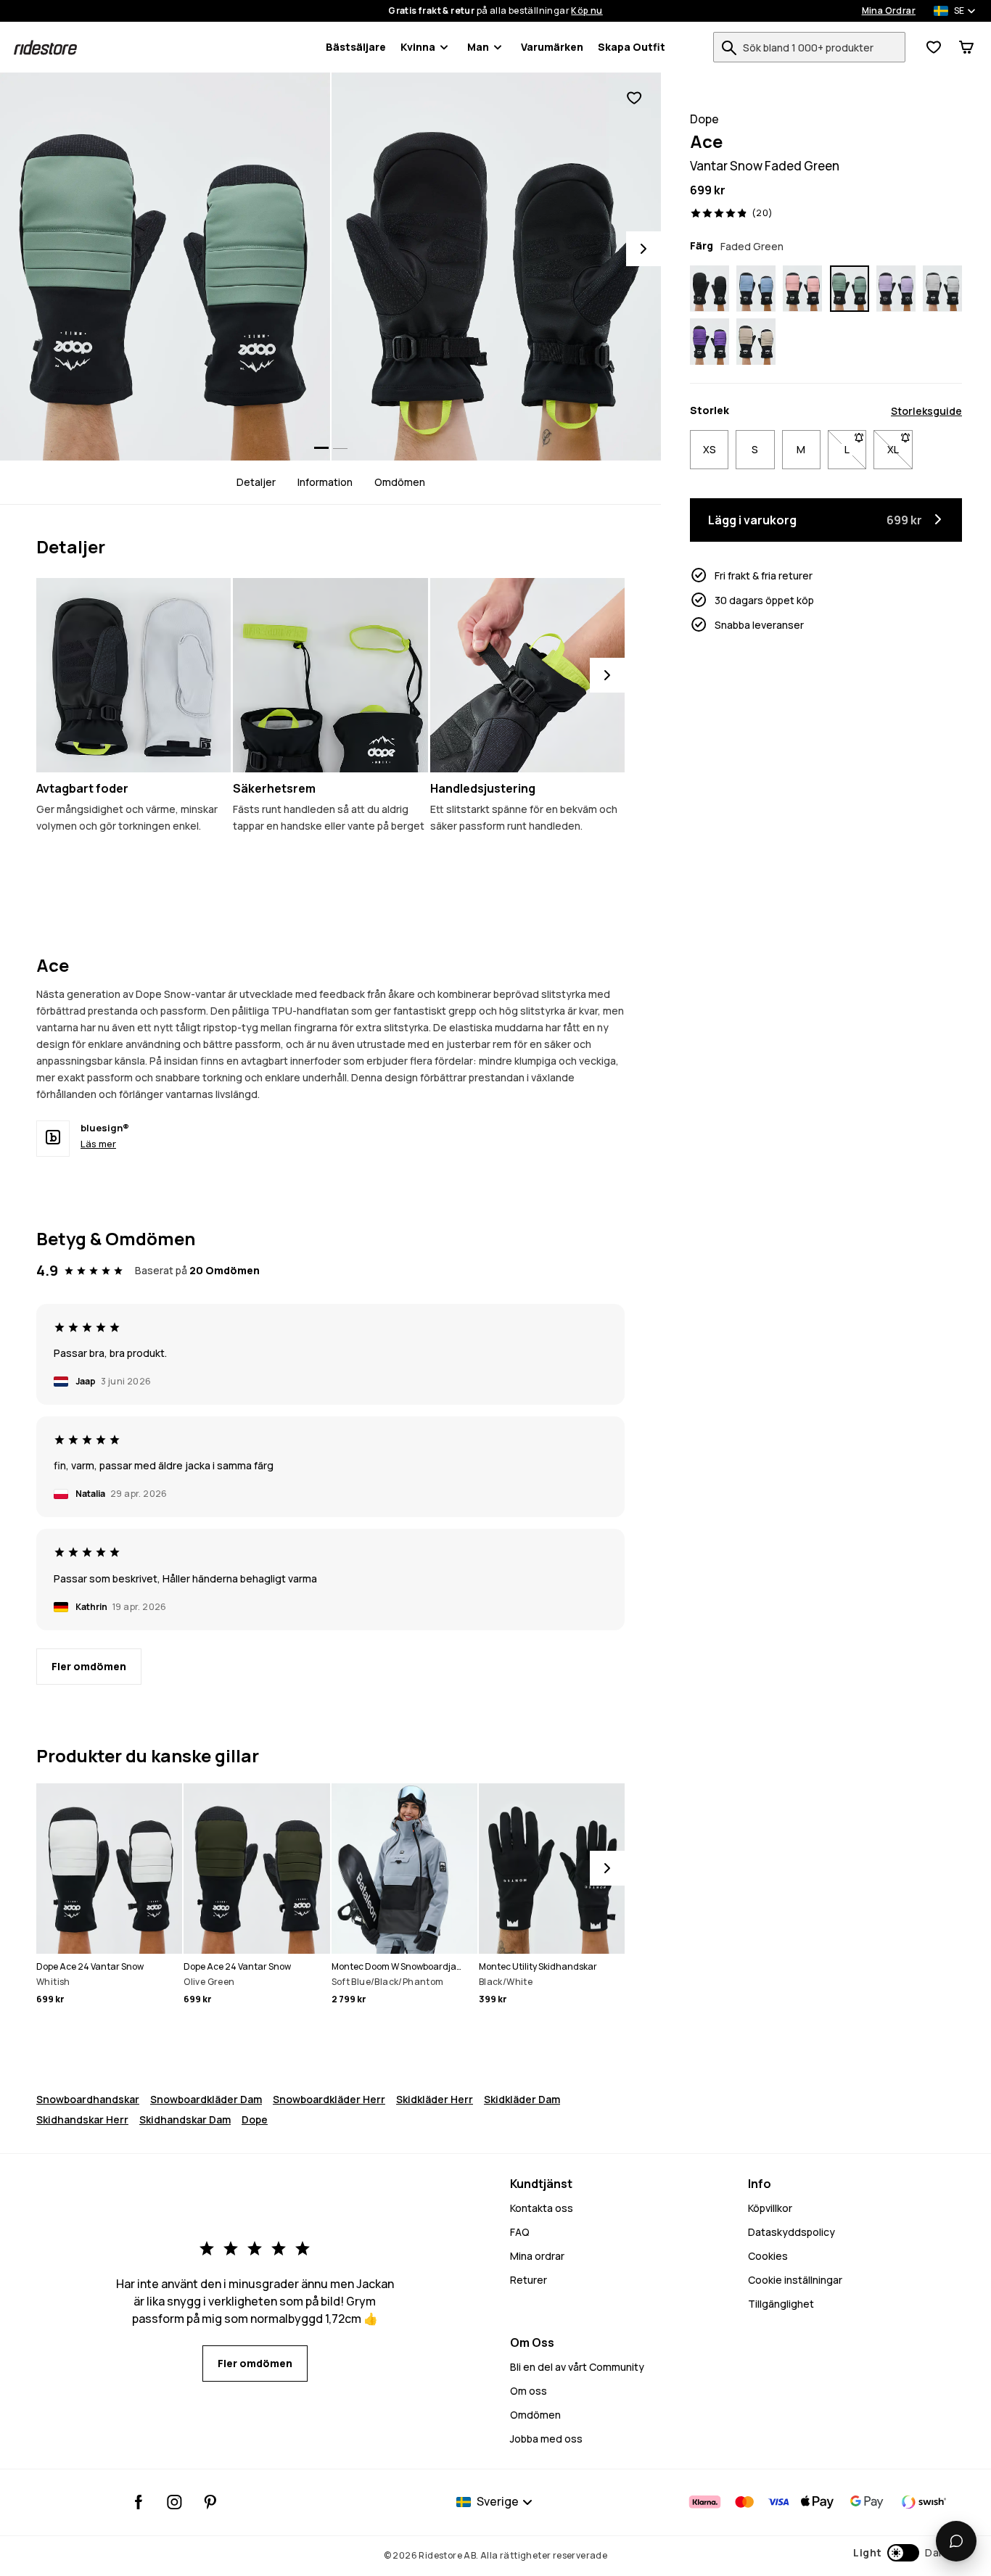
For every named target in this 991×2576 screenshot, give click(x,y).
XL (900, 449)
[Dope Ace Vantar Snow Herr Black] (710, 289)
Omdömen (400, 482)
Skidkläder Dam (522, 2099)
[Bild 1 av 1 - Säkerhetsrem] (330, 675)
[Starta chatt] (956, 2541)
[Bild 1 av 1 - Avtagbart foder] (133, 675)
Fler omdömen (89, 1666)
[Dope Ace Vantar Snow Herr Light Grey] (942, 289)
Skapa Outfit (632, 47)
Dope (255, 2119)
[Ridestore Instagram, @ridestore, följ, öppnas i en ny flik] (174, 2502)
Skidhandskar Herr (82, 2119)
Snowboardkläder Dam (206, 2099)
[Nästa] (607, 675)
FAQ (520, 2232)
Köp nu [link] (587, 11)
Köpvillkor (770, 2208)
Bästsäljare (356, 47)
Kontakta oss (542, 2208)
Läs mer (98, 1144)
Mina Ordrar (889, 11)
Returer (529, 2280)
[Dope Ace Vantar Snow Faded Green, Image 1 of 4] (165, 267)
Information (325, 482)
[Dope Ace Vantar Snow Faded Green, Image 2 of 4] (497, 267)
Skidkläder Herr (435, 2099)
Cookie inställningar (795, 2280)
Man (478, 47)
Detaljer (256, 482)
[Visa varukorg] (966, 47)
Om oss (529, 2391)
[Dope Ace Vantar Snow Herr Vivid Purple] (710, 342)
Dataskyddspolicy (791, 2232)
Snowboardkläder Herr (329, 2099)
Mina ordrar (537, 2256)
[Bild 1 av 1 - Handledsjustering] (527, 675)
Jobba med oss (546, 2439)
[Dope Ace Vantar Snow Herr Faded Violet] (896, 289)
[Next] (643, 249)
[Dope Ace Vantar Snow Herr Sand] (756, 342)
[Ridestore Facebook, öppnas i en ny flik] (139, 2502)
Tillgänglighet (781, 2304)
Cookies (768, 2256)
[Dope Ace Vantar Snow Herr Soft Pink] (802, 289)
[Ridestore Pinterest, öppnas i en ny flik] (210, 2502)
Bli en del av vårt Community (577, 2367)
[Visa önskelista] (934, 47)
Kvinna (418, 47)
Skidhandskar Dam (185, 2119)
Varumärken (552, 47)
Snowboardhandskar (88, 2099)
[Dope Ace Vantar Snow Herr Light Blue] (756, 289)
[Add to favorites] (634, 98)
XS (710, 449)
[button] (901, 2553)
